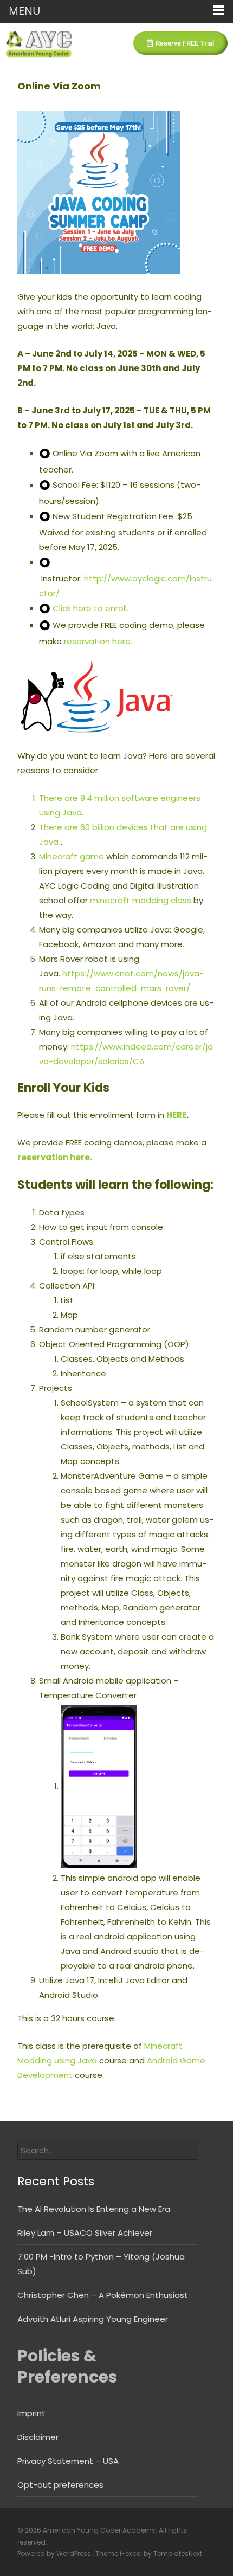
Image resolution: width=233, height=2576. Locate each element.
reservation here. (98, 641)
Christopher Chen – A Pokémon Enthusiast (103, 2295)
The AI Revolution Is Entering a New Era (94, 2209)
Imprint (31, 2413)
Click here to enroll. (90, 608)
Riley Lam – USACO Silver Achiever (85, 2233)
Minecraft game (72, 856)
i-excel (132, 2554)
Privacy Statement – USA (68, 2461)
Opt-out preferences (60, 2485)
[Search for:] (108, 2150)
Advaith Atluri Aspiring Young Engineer (93, 2319)
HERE (176, 1115)
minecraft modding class (141, 900)
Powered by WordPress (55, 2554)
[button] (180, 43)
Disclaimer (38, 2437)
